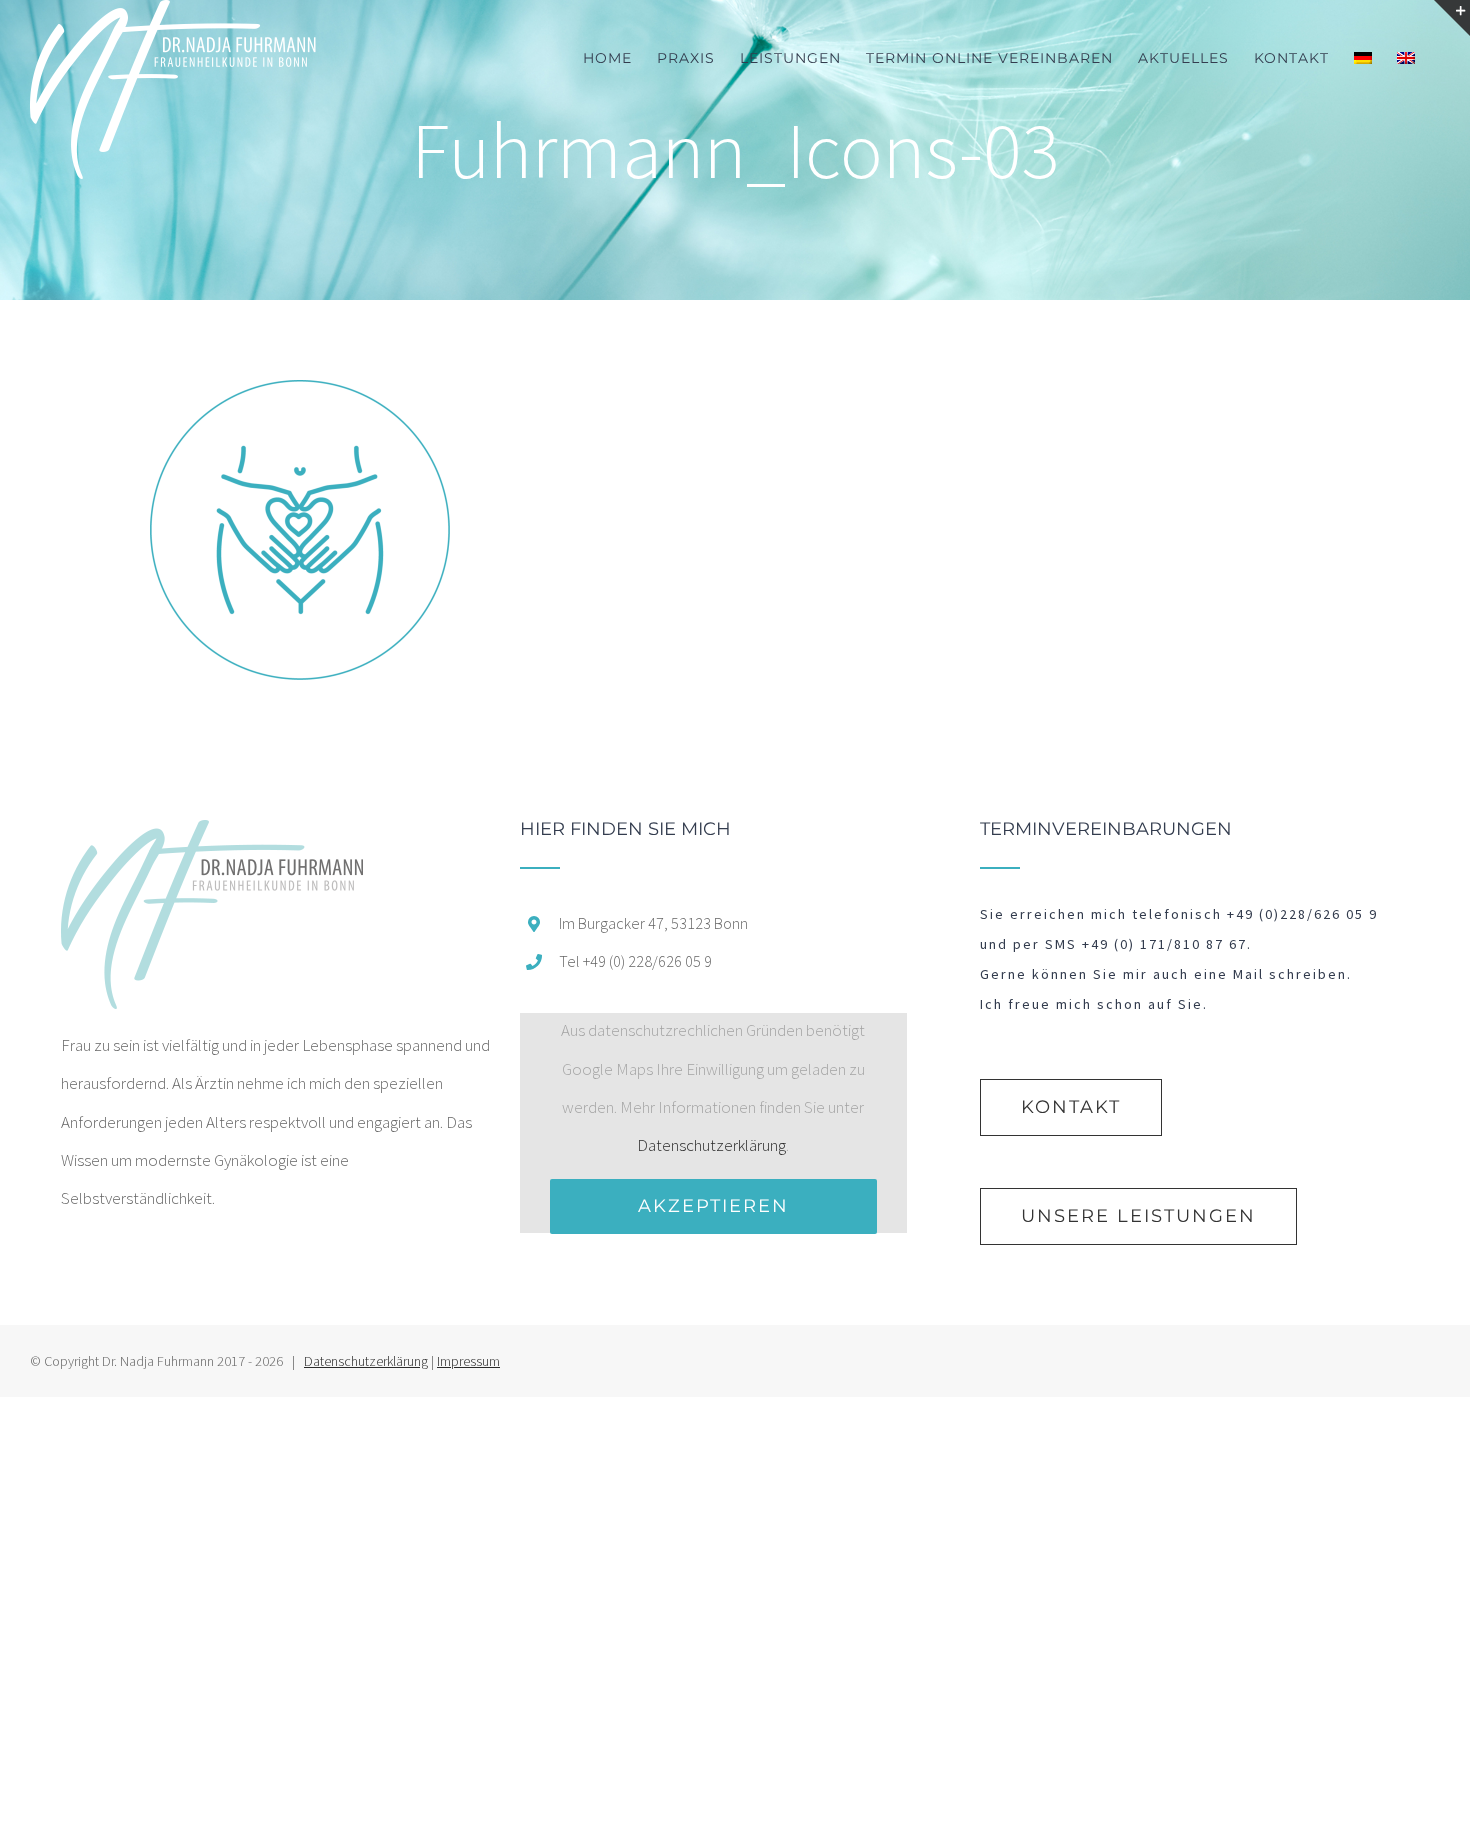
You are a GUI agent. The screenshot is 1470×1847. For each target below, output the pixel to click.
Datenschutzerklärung (711, 1145)
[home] (212, 839)
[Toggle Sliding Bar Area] (1452, 18)
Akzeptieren (713, 1206)
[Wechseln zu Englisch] (1406, 57)
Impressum (468, 1361)
